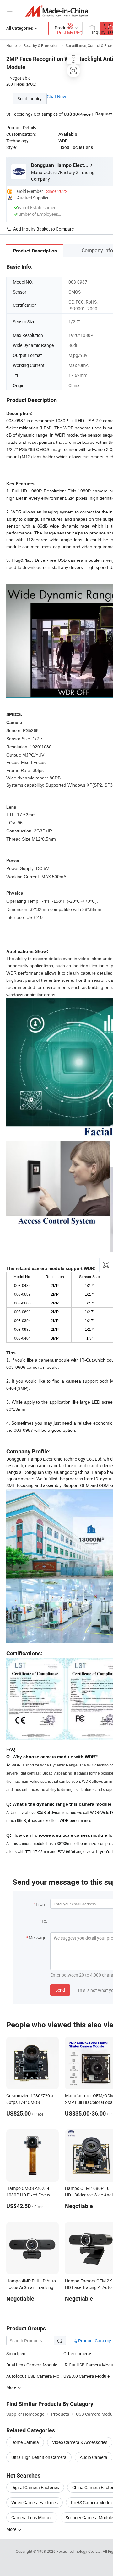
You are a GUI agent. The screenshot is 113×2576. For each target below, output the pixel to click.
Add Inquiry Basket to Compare (43, 229)
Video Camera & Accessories (80, 2442)
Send (60, 1990)
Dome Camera (25, 2442)
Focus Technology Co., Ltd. (80, 2551)
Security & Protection (41, 45)
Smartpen (16, 2353)
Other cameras (78, 2353)
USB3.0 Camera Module (86, 2376)
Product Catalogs (95, 2341)
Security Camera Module (89, 2518)
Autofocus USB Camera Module (35, 2376)
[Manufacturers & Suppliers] (57, 11)
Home (11, 45)
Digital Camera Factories (35, 2487)
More (12, 2529)
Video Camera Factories (35, 2502)
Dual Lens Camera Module (32, 2365)
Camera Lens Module (32, 2518)
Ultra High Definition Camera (39, 2457)
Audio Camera (94, 2457)
